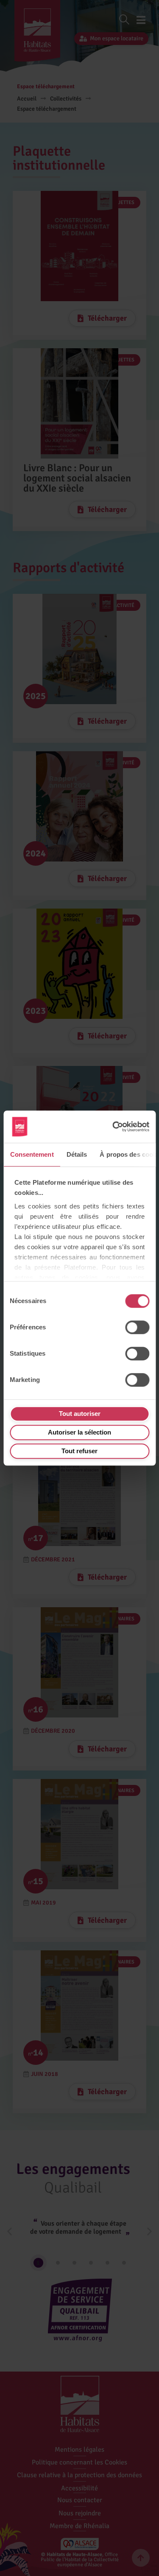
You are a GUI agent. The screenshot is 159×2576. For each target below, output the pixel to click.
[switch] (137, 1327)
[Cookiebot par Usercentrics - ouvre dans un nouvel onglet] (112, 1127)
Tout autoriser (80, 1414)
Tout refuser (79, 1451)
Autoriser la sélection (79, 1432)
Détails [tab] (77, 1154)
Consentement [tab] (32, 1154)
